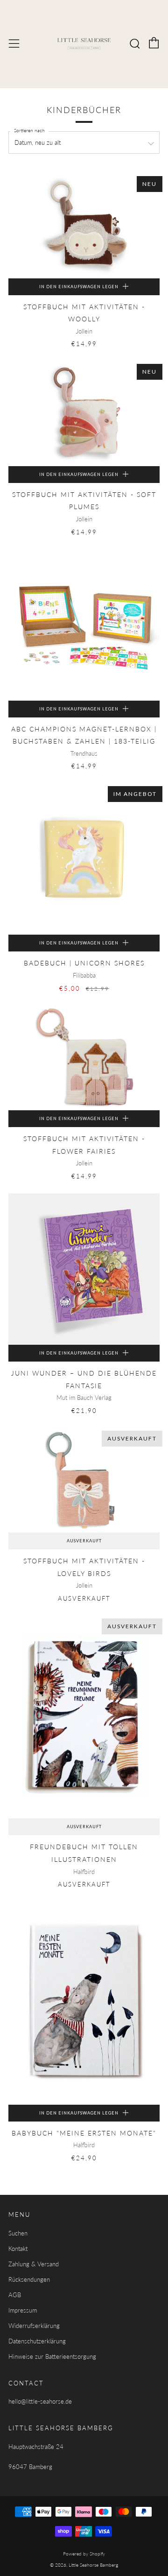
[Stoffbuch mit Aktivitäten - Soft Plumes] (84, 413)
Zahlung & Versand (34, 2264)
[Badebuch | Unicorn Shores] (84, 859)
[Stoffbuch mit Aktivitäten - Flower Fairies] (84, 1058)
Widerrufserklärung (34, 2326)
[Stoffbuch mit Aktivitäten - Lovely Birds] (84, 1480)
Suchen (18, 2233)
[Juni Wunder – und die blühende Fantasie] (84, 1269)
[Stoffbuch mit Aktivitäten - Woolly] (84, 226)
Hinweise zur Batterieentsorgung (52, 2356)
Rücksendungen (29, 2279)
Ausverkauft (84, 1541)
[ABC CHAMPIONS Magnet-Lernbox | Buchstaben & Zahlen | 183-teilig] (84, 625)
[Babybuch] (84, 2003)
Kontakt (18, 2249)
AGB (15, 2295)
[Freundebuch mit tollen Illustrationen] (84, 1717)
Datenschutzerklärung (37, 2341)
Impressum (23, 2310)
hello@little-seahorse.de (40, 2401)
